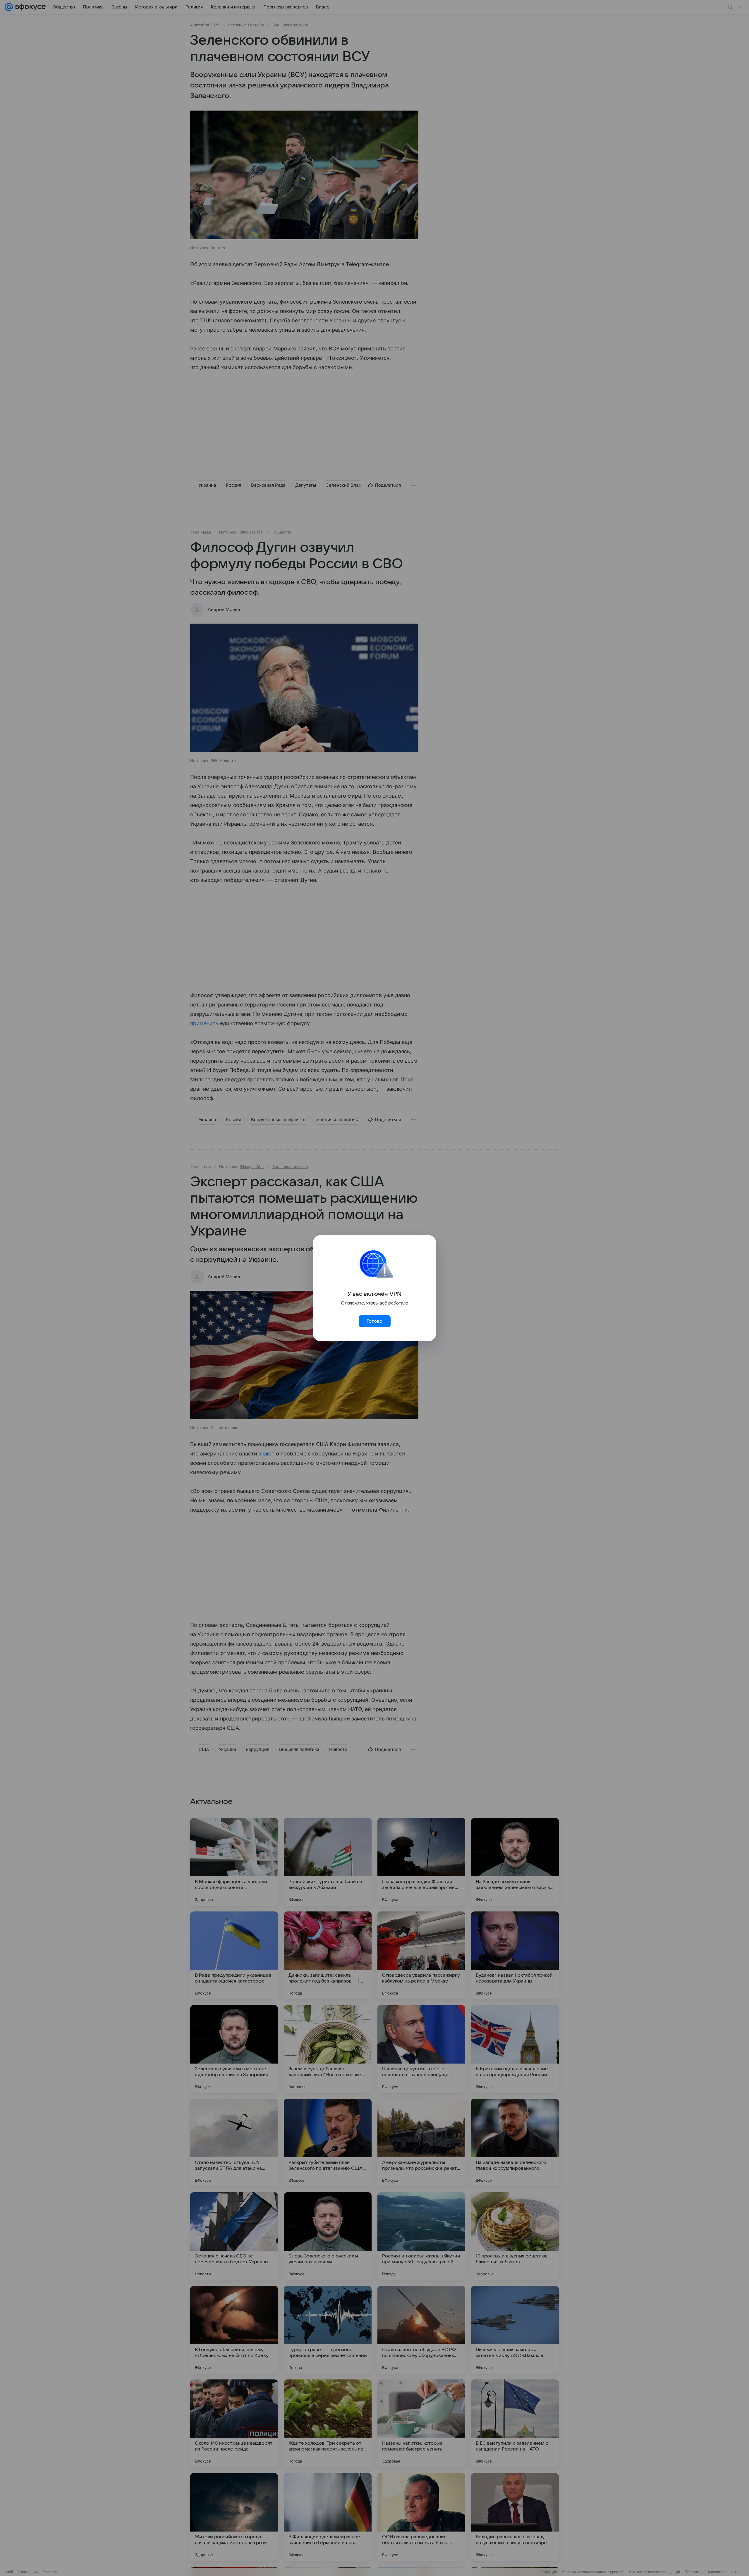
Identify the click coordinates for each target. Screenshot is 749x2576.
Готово (374, 1321)
